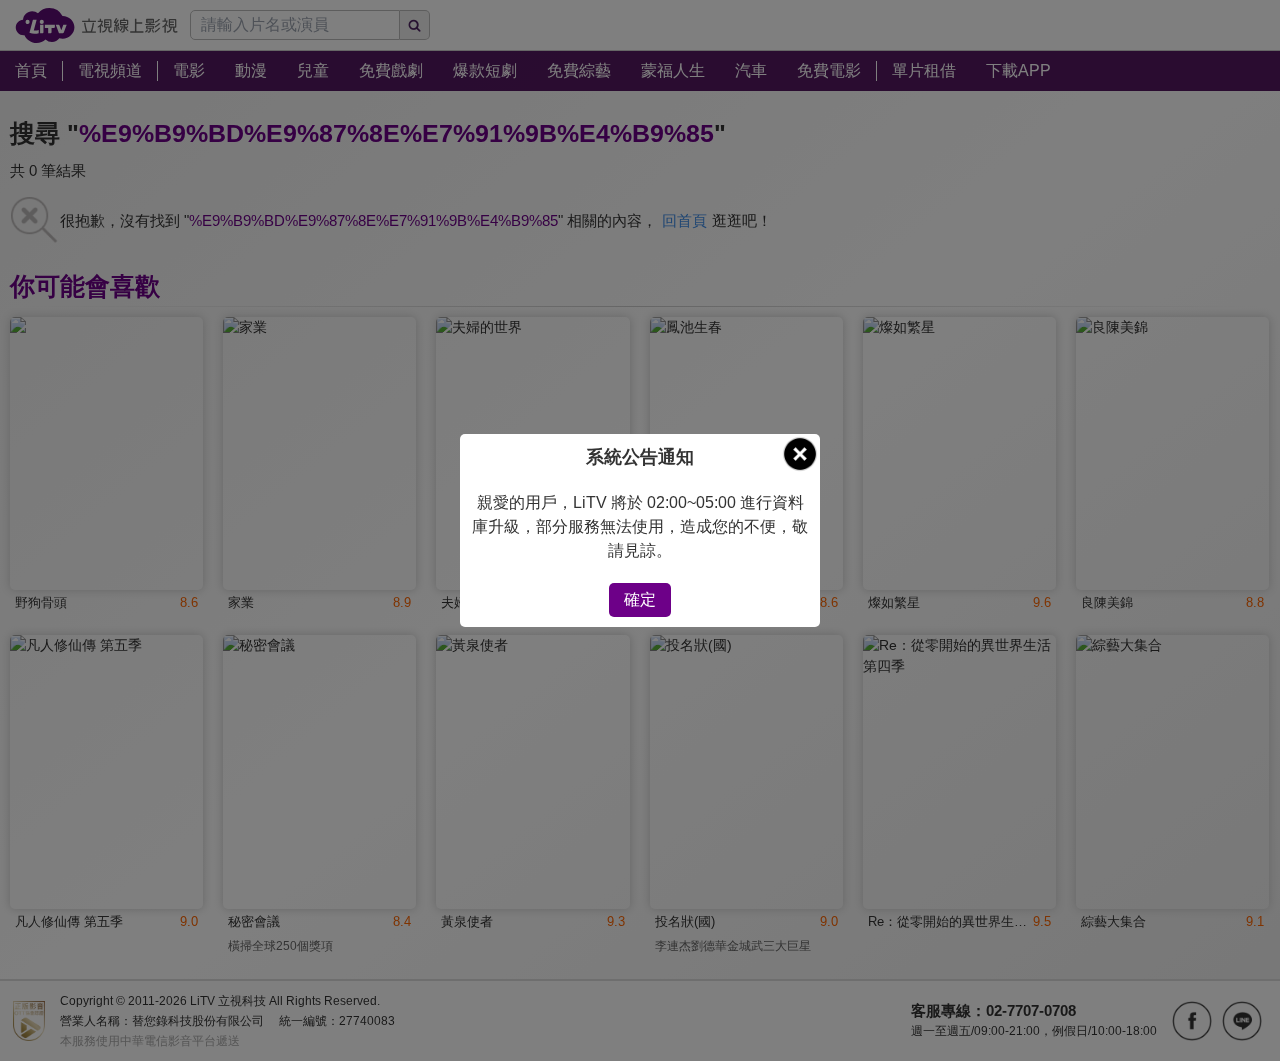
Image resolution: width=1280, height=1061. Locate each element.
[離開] (800, 454)
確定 (640, 599)
